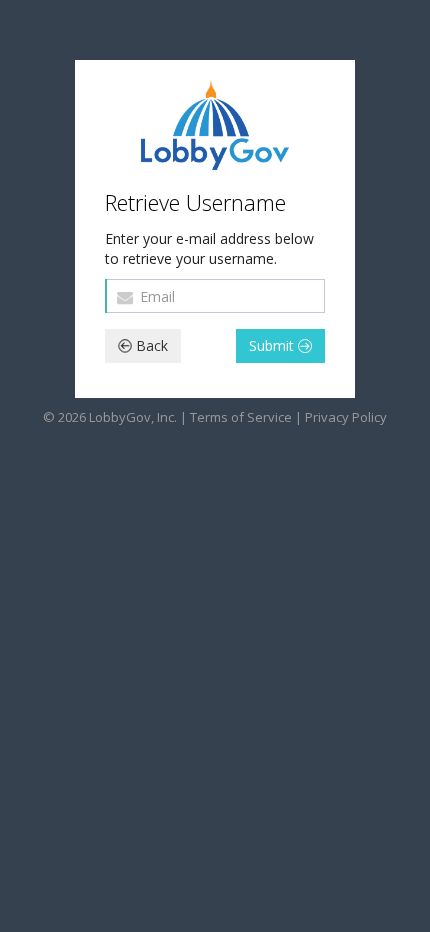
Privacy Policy (346, 417)
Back (150, 345)
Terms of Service (241, 417)
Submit (273, 345)
